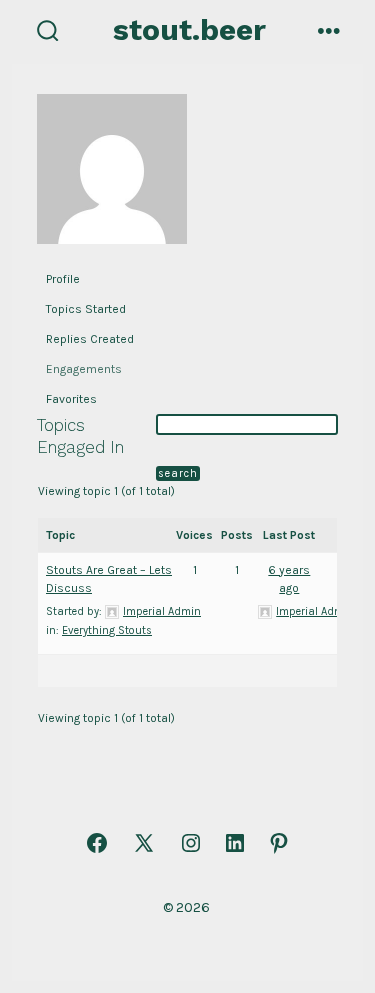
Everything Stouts (107, 630)
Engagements (84, 369)
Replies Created (90, 339)
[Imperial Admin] (112, 177)
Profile (63, 279)
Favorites (71, 399)
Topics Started (86, 309)
